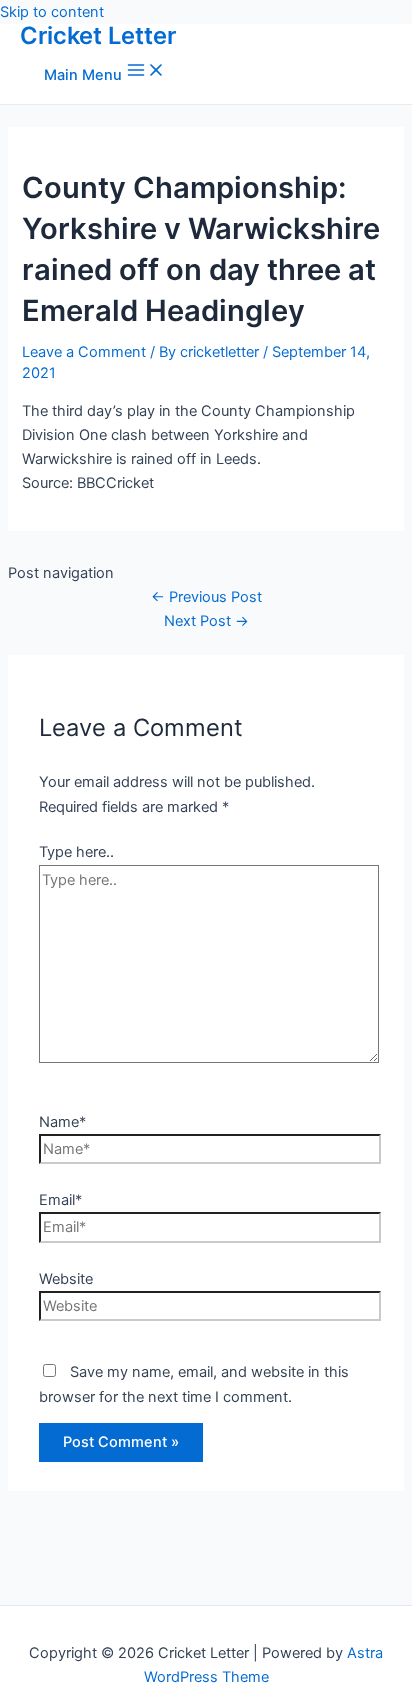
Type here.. (76, 852)
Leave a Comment (84, 352)
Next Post (206, 621)
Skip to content (52, 12)
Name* (62, 1122)
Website (66, 1279)
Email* (60, 1200)
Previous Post (206, 597)
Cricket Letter (98, 35)
